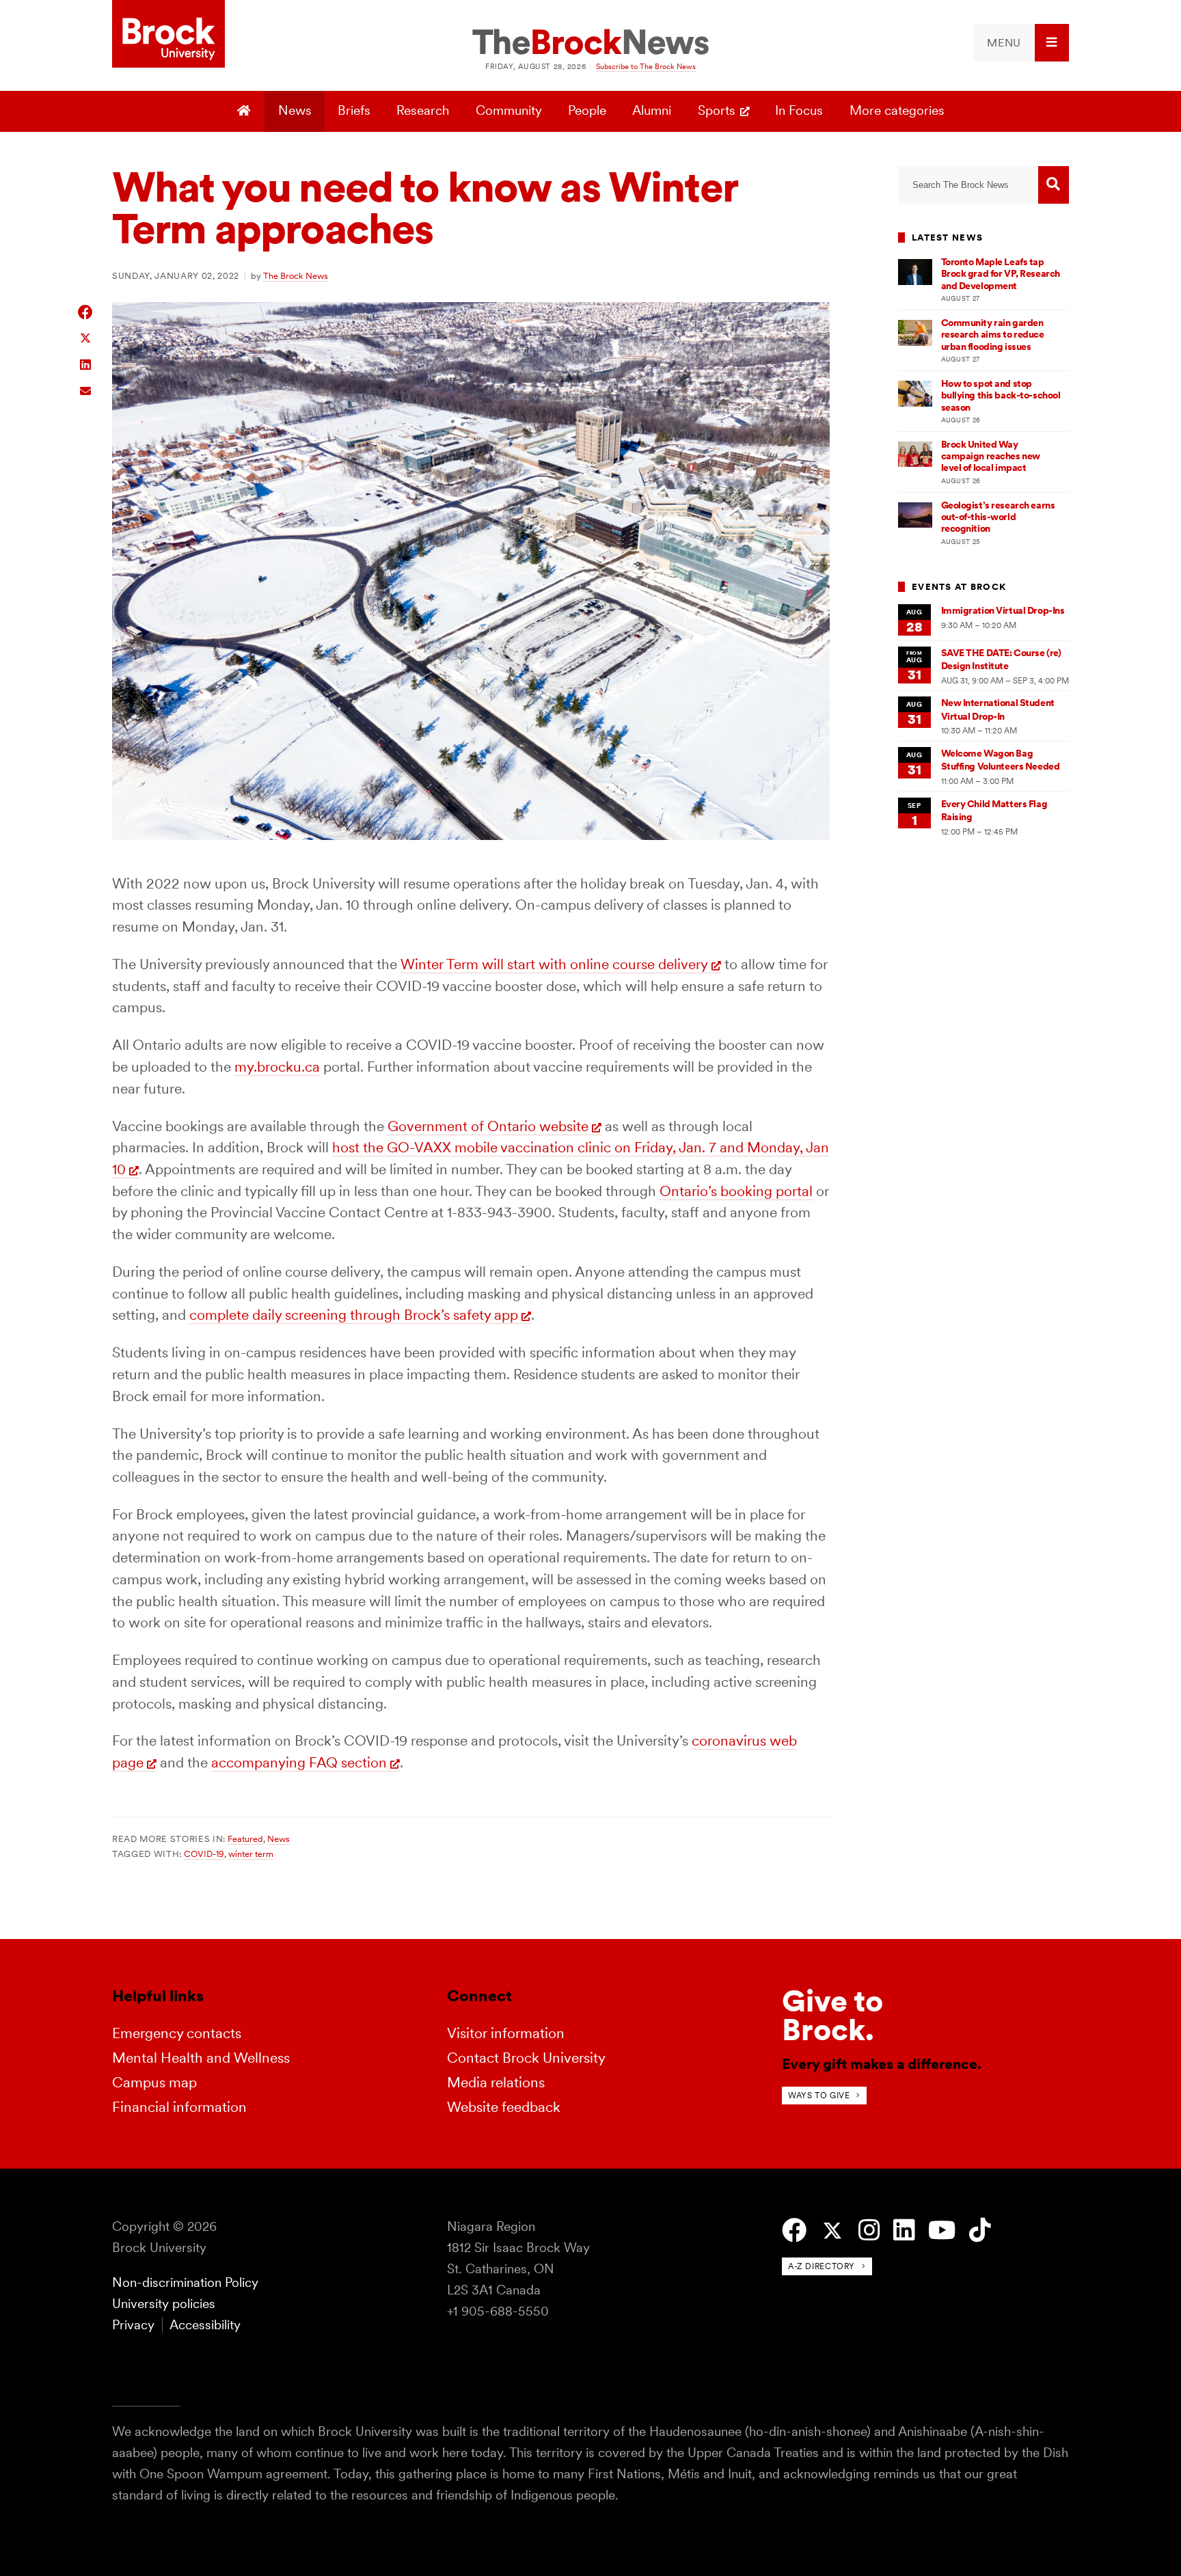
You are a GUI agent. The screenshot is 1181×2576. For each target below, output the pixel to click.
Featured (245, 1839)
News (295, 110)
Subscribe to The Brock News (646, 66)
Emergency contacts (177, 2033)
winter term (251, 1854)
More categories (897, 110)
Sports (717, 110)
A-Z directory (822, 2266)
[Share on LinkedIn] (86, 363)
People (587, 110)
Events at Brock (959, 587)
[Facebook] (794, 2231)
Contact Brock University (526, 2058)
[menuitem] (1021, 43)
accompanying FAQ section (299, 1762)
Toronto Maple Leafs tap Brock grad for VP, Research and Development (1001, 274)
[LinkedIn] (904, 2231)
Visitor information (506, 2033)
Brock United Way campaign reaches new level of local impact (991, 456)
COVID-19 (204, 1854)
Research (423, 110)
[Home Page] (246, 111)
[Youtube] (942, 2231)
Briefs (354, 110)
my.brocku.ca (277, 1067)
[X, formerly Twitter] (832, 2231)
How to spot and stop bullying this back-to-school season (1001, 395)
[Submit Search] (1054, 185)
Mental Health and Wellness (201, 2058)
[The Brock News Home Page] (590, 43)
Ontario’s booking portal (736, 1191)
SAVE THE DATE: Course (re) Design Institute (1001, 659)
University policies (164, 2304)
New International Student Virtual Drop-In (998, 709)
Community (509, 110)
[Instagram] (869, 2231)
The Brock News (296, 275)
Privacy (133, 2325)
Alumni (652, 110)
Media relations (496, 2082)
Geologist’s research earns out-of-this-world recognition (998, 517)
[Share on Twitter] (86, 337)
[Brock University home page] (168, 35)
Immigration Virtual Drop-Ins (1003, 610)
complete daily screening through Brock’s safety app (354, 1315)
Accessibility (205, 2325)
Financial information (179, 2107)
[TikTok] (980, 2231)
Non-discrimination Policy (185, 2282)
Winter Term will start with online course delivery (554, 964)
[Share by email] (86, 389)
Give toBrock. (832, 2015)
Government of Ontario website (488, 1126)
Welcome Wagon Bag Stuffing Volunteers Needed (1001, 760)
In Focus (799, 110)
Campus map (154, 2082)
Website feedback (504, 2107)
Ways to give (819, 2095)
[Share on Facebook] (86, 312)
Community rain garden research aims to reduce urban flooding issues (993, 335)
